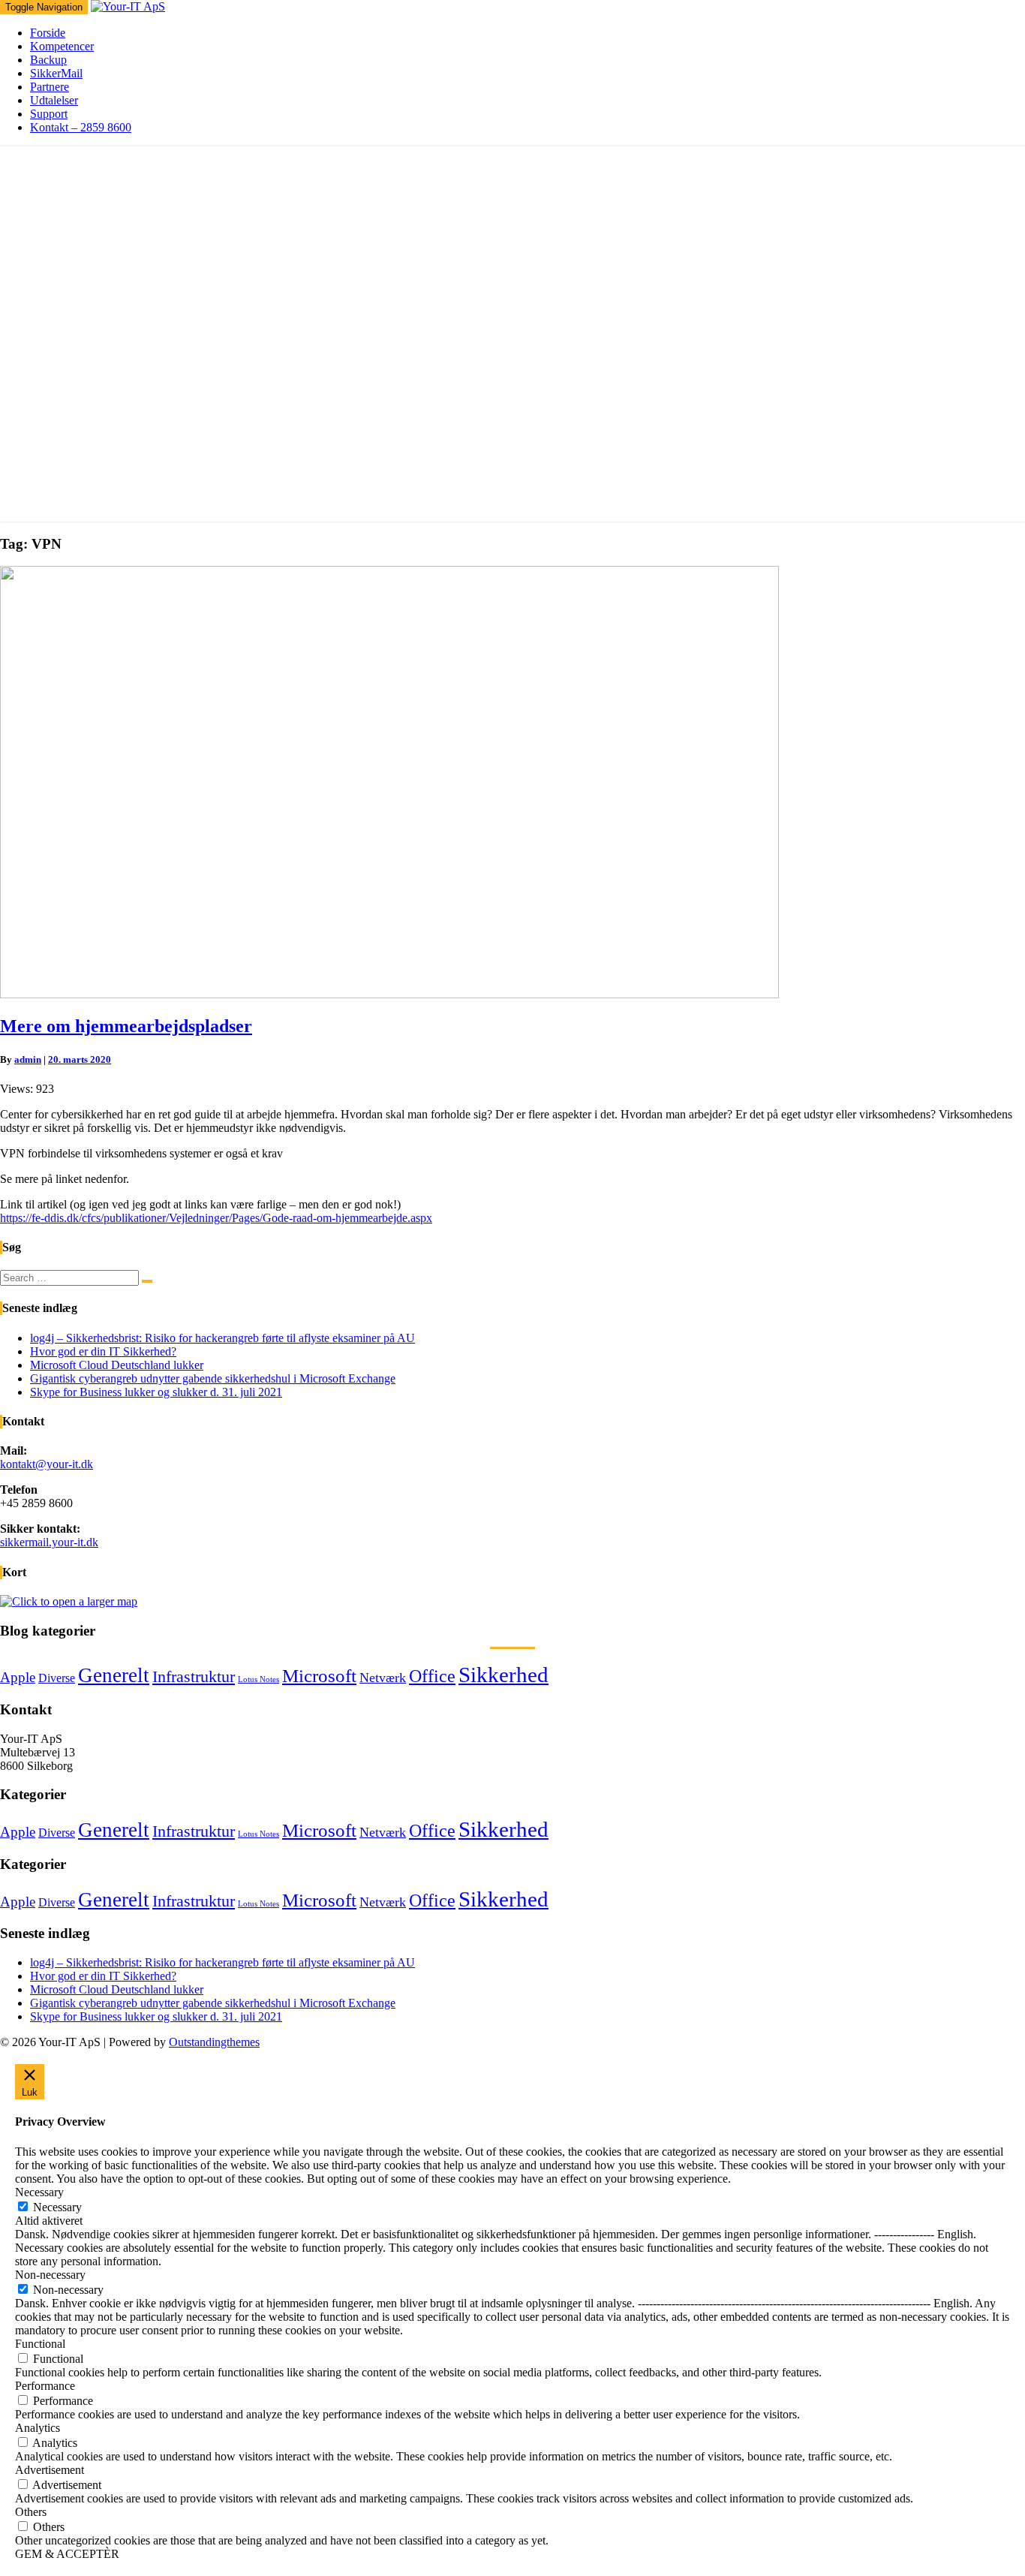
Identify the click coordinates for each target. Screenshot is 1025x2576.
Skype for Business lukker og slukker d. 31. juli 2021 (156, 1392)
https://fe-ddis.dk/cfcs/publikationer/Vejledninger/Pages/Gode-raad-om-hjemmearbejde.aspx (216, 1218)
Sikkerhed (503, 1675)
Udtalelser (54, 100)
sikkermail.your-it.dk (49, 1542)
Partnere (50, 87)
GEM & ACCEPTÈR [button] (67, 2554)
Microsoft (319, 1676)
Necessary (57, 2207)
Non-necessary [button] (50, 2275)
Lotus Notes (259, 1679)
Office (432, 1676)
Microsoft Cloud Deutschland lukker (117, 1365)
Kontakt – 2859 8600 (81, 127)
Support (49, 114)
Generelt (114, 1675)
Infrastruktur (194, 1677)
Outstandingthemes (214, 2042)
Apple (18, 1677)
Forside (48, 33)
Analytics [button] (38, 2428)
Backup (48, 60)
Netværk (383, 1678)
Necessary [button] (39, 2192)
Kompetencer (62, 46)
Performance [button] (45, 2386)
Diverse (57, 1678)
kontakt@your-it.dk (47, 1464)
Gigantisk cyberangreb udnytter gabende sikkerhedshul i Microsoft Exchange (213, 1378)
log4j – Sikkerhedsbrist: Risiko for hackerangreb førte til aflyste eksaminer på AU (222, 1338)
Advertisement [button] (50, 2470)
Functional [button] (40, 2344)
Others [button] (31, 2512)
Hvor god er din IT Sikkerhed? (103, 1351)
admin (28, 1059)
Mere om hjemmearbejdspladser (126, 1026)
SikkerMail (56, 73)
